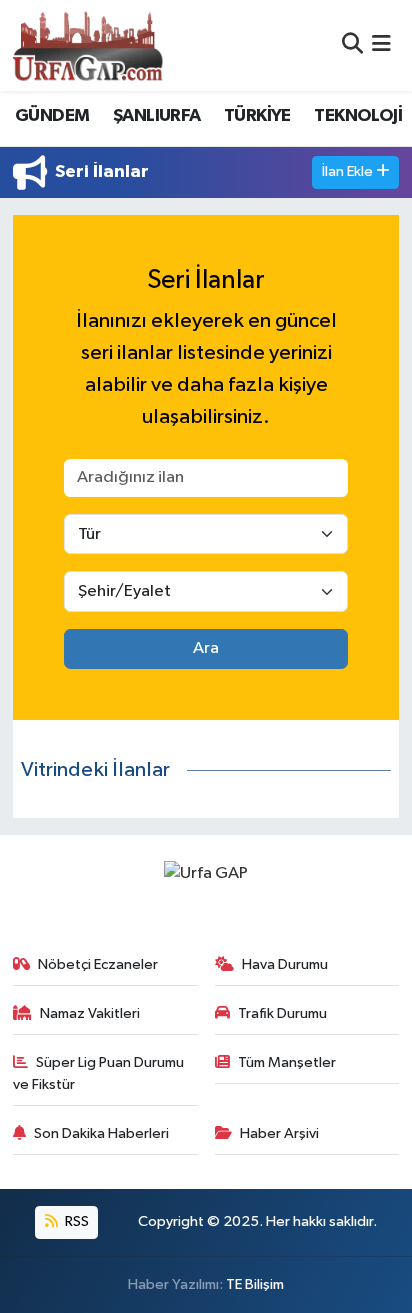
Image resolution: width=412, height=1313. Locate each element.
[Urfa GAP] (88, 45)
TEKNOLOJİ (358, 116)
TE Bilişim (255, 1284)
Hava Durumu (285, 964)
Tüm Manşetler (287, 1062)
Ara (206, 648)
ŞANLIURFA (157, 116)
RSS (75, 1221)
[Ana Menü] (381, 45)
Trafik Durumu (282, 1013)
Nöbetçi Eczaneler (98, 964)
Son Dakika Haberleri (101, 1133)
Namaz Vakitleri (90, 1013)
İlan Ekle (349, 171)
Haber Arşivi (279, 1133)
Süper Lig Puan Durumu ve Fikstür (99, 1073)
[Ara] (352, 45)
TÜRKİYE (257, 116)
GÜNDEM (52, 116)
